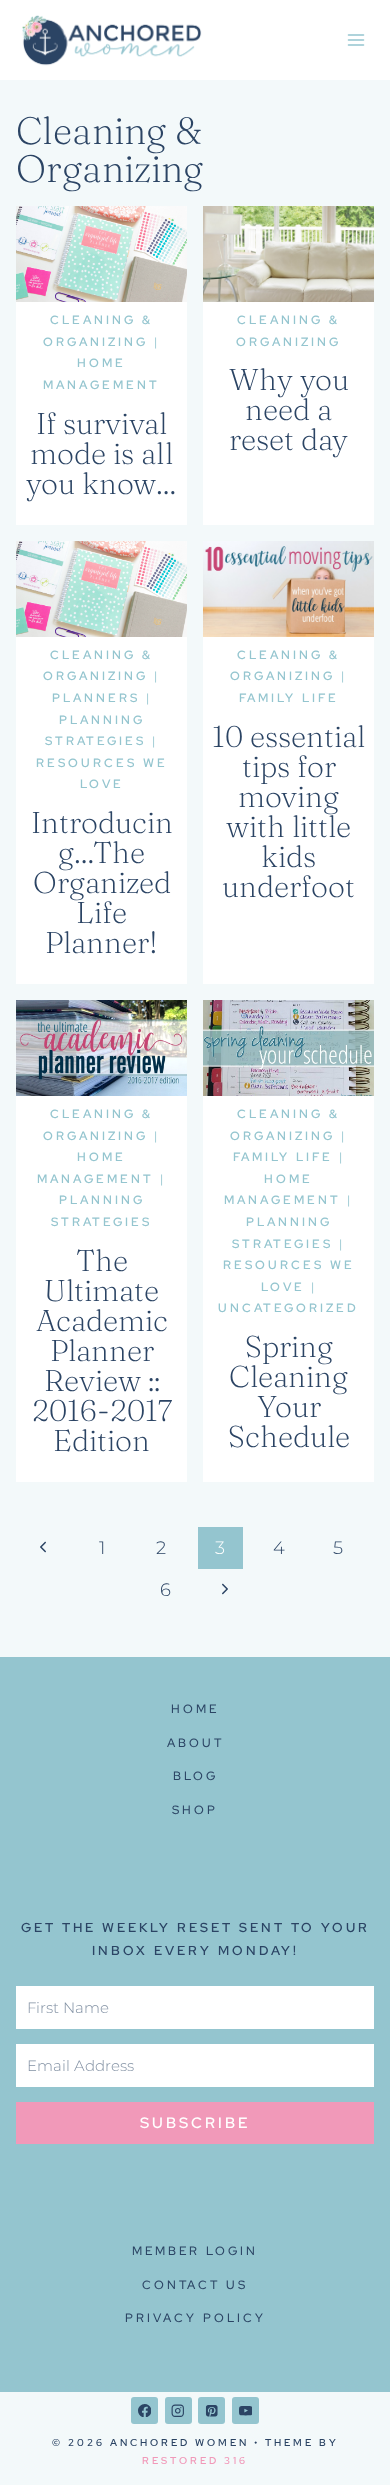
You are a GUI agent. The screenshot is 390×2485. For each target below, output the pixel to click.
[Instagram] (178, 2410)
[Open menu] (355, 39)
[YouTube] (245, 2410)
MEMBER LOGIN (195, 2251)
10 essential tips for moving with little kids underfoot (288, 811)
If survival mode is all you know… (101, 453)
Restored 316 (195, 2460)
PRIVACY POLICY (195, 2318)
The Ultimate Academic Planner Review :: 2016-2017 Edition (102, 1350)
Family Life (289, 698)
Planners (96, 698)
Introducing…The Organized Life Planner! (102, 882)
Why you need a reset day (289, 409)
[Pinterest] (211, 2410)
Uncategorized (288, 1308)
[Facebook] (144, 2410)
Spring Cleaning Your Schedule (289, 1391)
